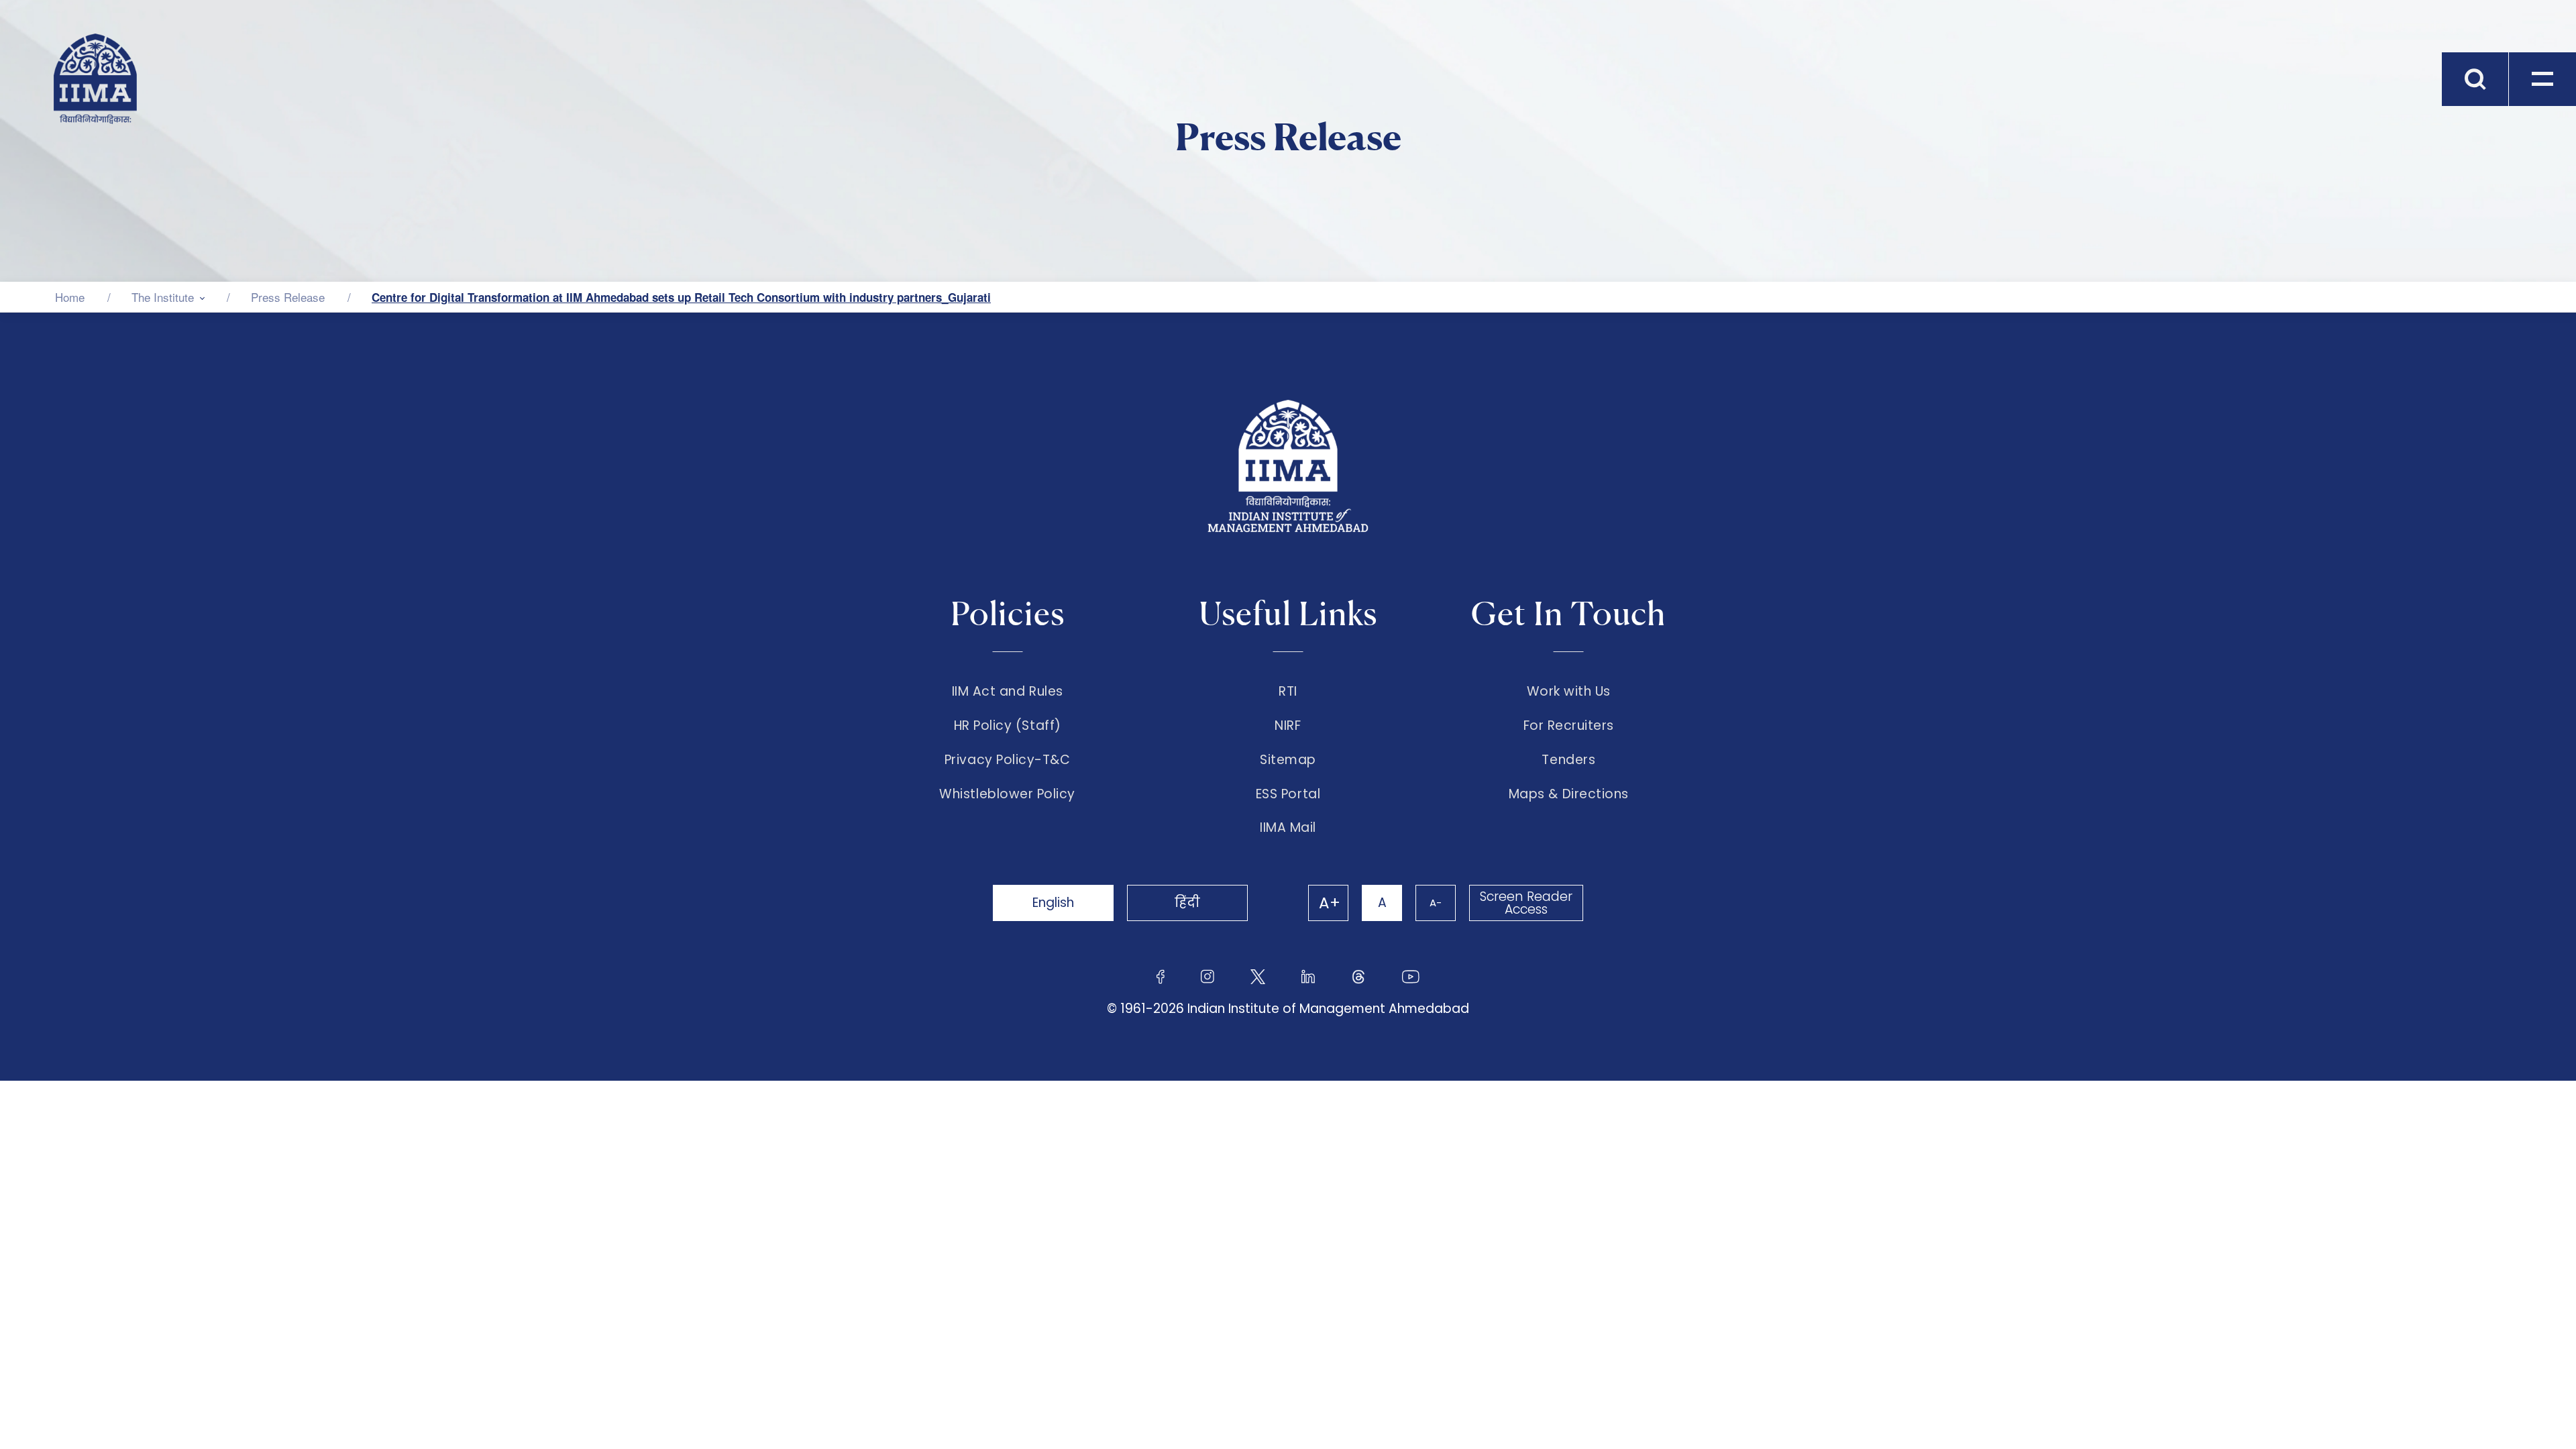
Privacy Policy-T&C (1008, 760)
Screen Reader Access (1526, 903)
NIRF (1288, 726)
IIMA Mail (1288, 828)
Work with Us (1569, 692)
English (1053, 903)
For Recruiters (1569, 726)
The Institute (163, 297)
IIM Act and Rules (1008, 692)
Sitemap (1288, 760)
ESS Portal (1288, 794)
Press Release (288, 297)
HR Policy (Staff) (1008, 726)
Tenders (1568, 760)
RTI (1288, 692)
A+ (1330, 903)
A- (1436, 903)
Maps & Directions (1569, 794)
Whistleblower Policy (1007, 794)
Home (70, 297)
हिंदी (1187, 903)
